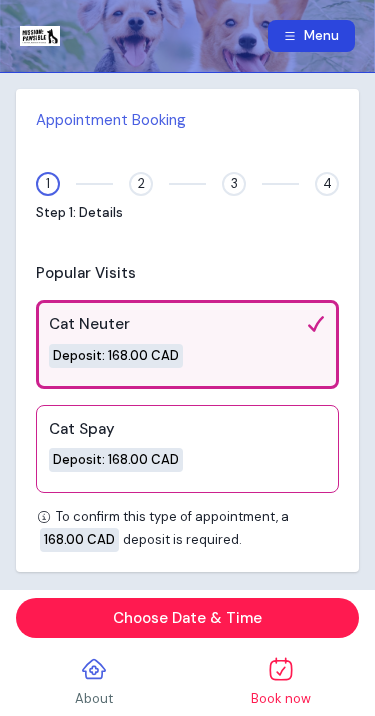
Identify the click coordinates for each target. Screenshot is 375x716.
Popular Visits (86, 273)
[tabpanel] (187, 330)
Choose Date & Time (187, 618)
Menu (321, 35)
